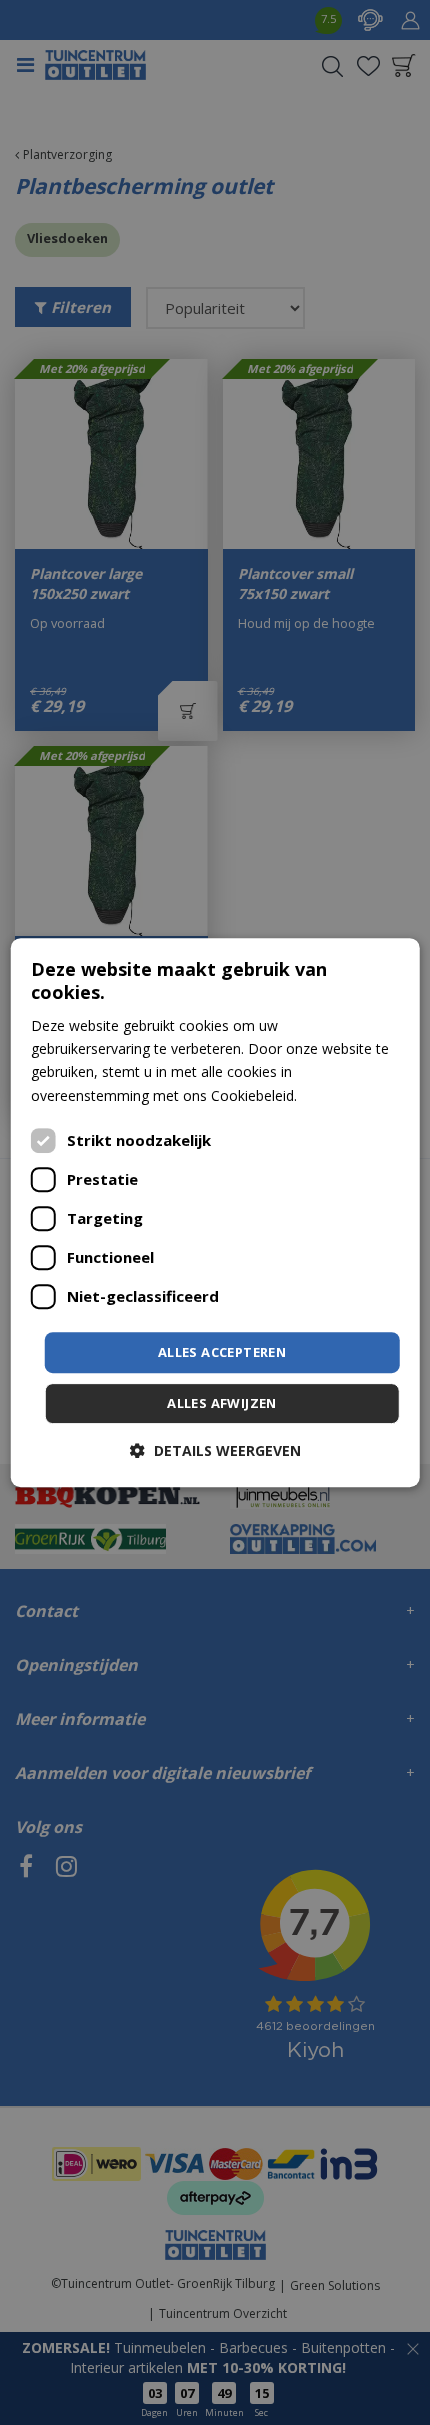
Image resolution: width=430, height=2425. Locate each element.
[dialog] (215, 1213)
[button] (215, 1450)
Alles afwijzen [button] (222, 1403)
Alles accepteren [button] (222, 1352)
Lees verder (339, 1095)
